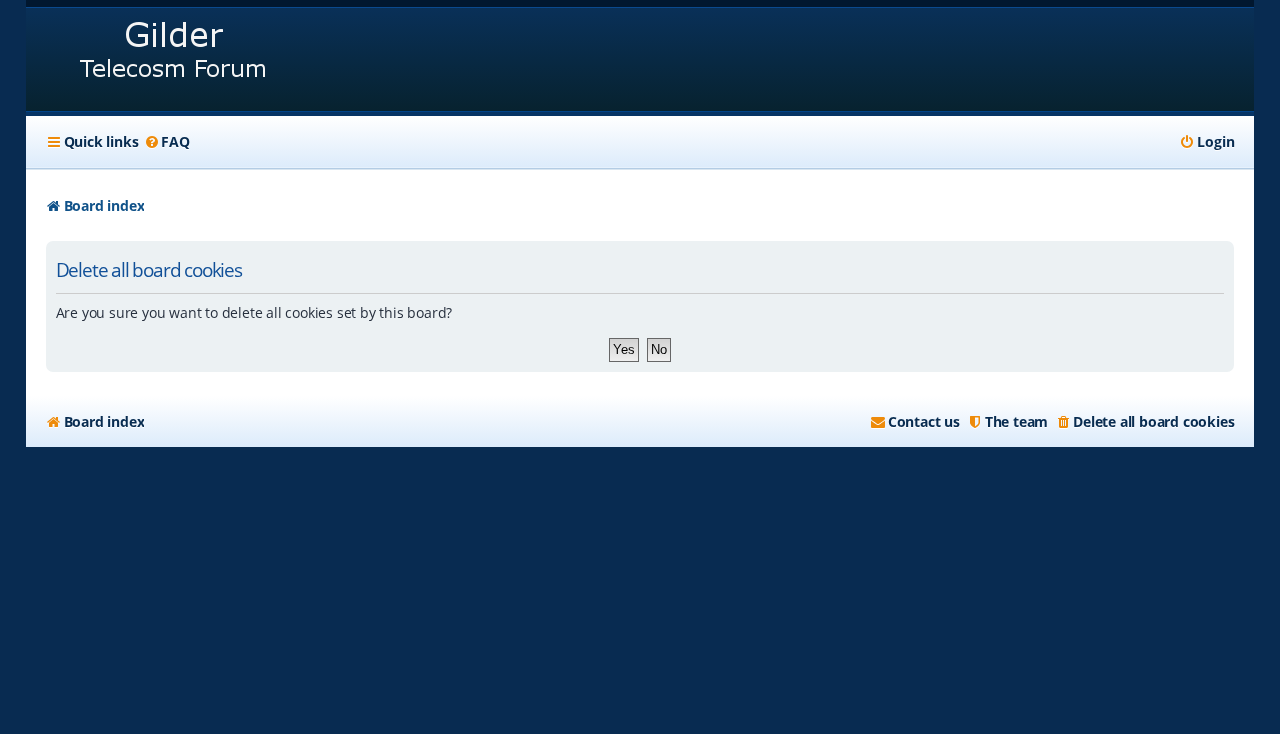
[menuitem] (166, 142)
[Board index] (174, 59)
